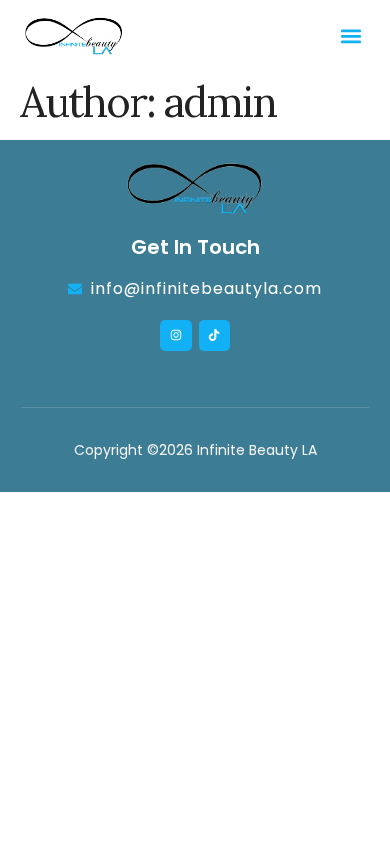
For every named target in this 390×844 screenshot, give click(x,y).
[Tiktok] (214, 335)
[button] (351, 35)
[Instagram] (175, 335)
